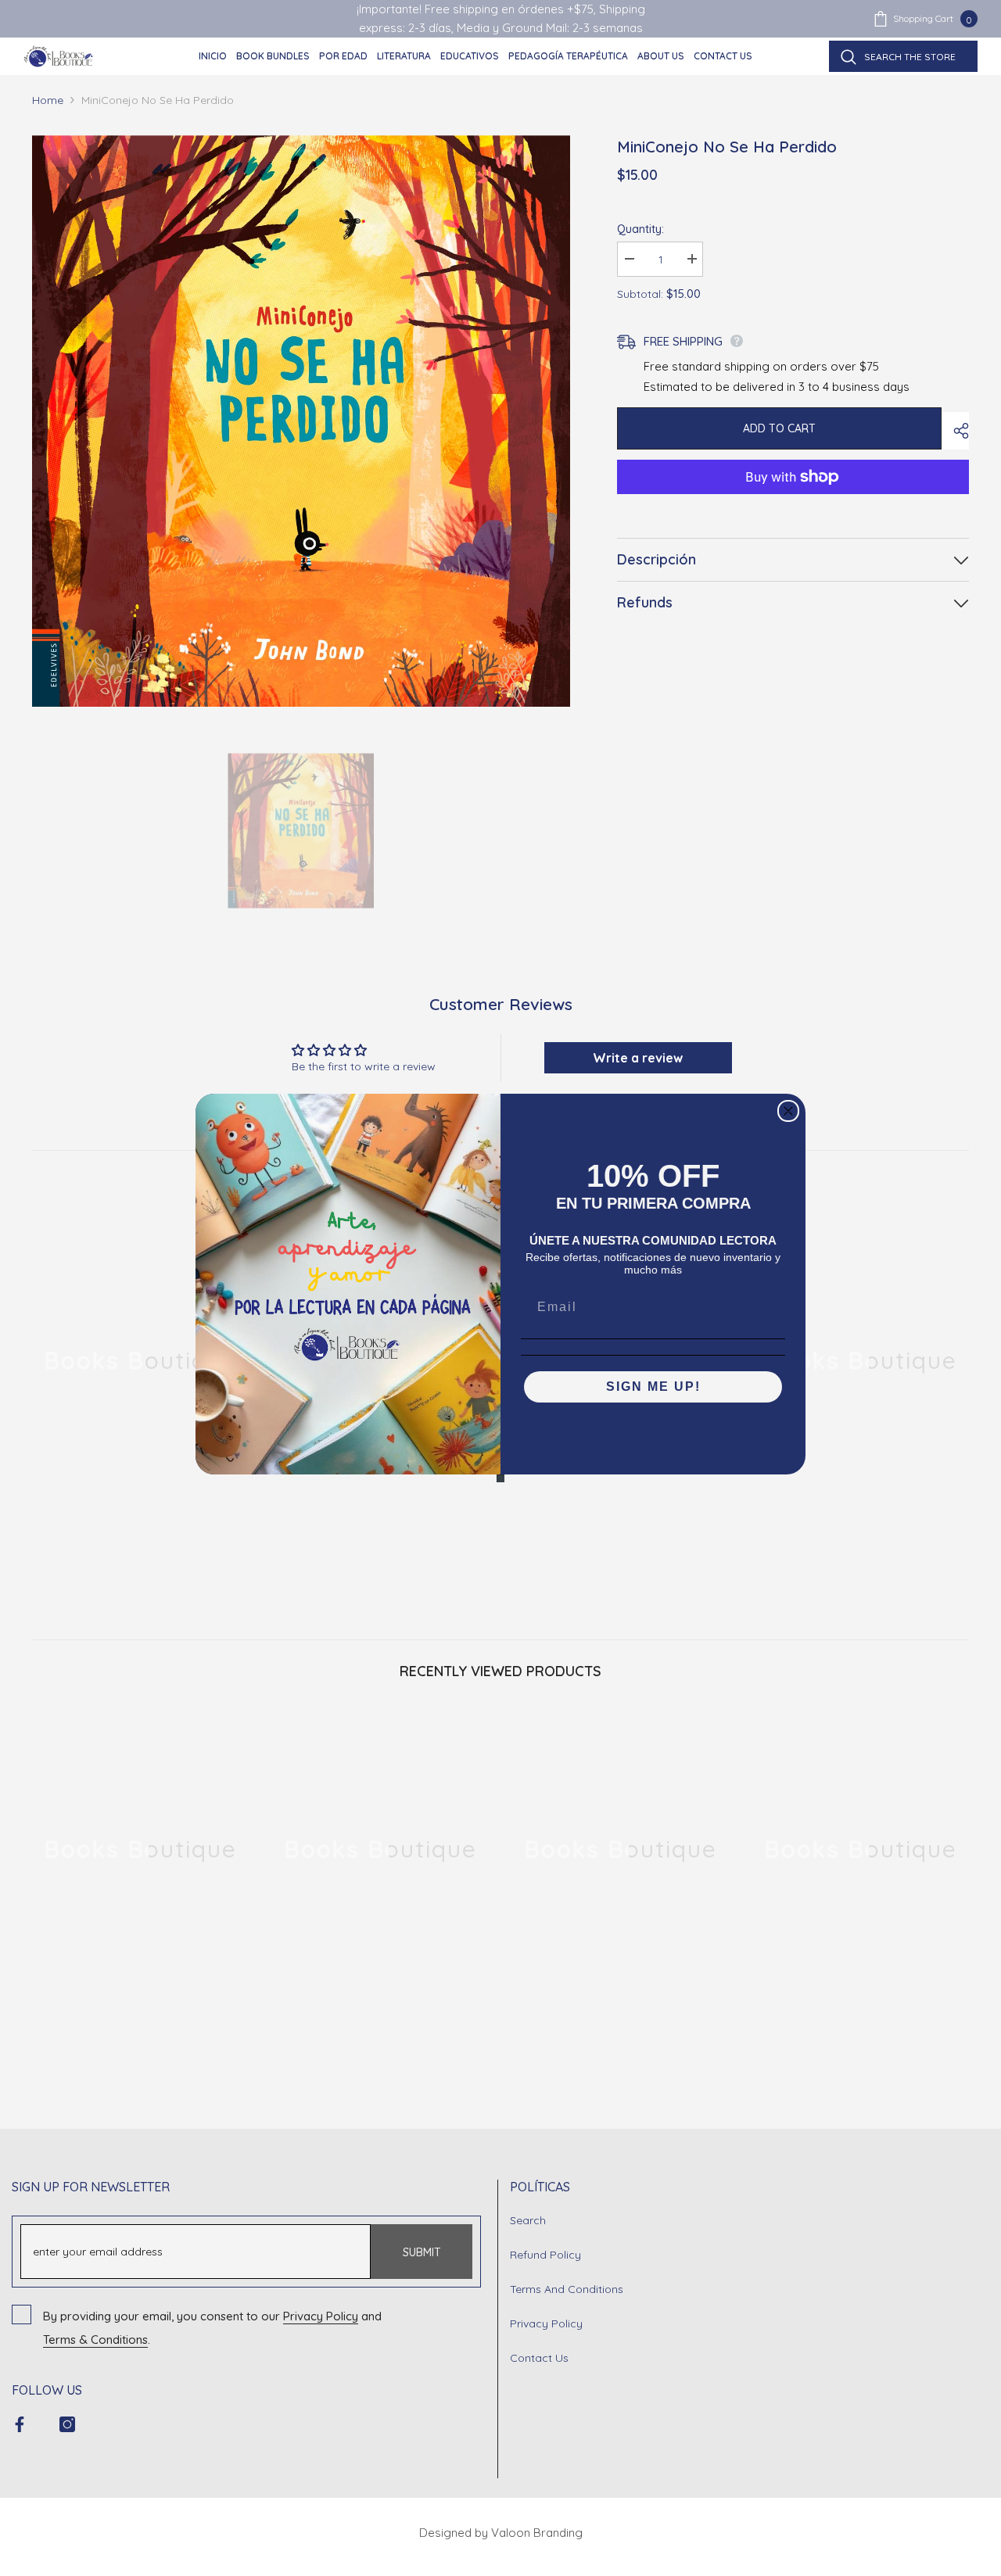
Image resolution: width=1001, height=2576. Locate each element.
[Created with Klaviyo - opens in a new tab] (500, 1478)
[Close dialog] (788, 1111)
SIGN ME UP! (653, 1387)
